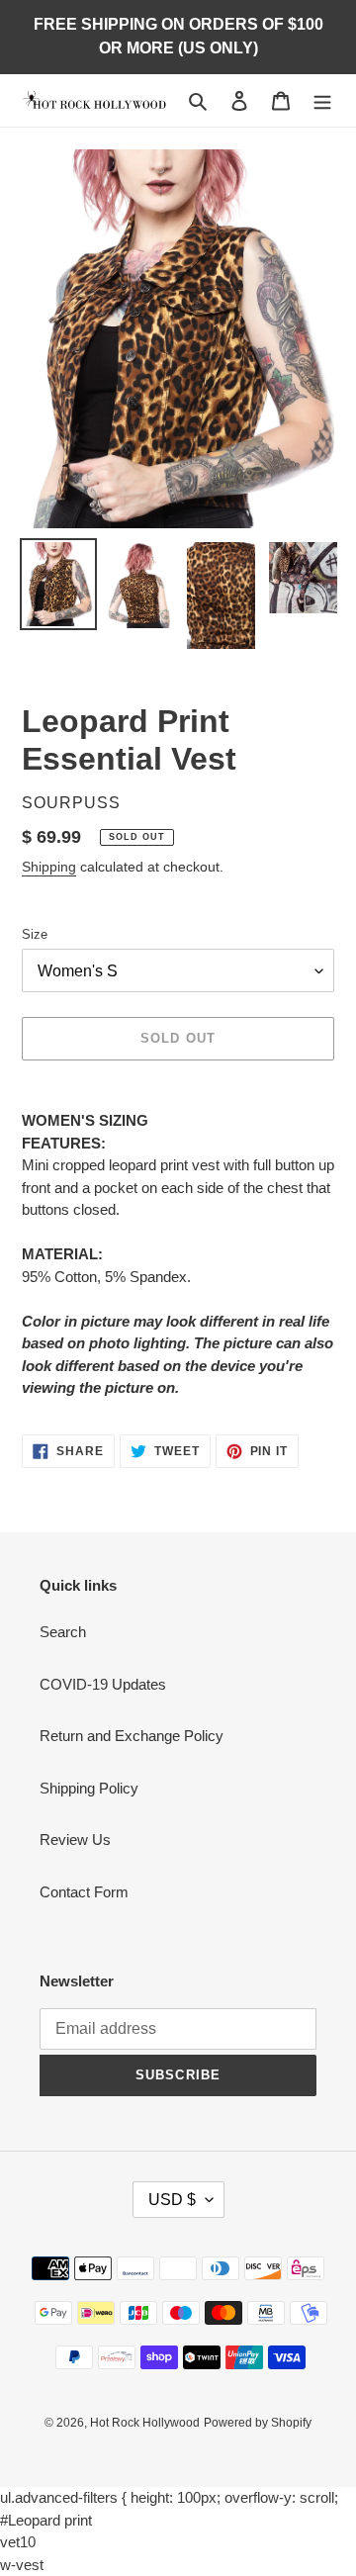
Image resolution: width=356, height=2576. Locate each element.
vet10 (18, 2542)
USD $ (172, 2200)
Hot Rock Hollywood (145, 2423)
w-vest (22, 2565)
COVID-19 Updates (103, 1684)
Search (63, 1632)
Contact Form (84, 1892)
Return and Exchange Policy (132, 1736)
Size (35, 934)
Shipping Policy (89, 1788)
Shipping (49, 867)
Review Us (75, 1840)
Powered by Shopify (258, 2423)
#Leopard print (46, 2520)
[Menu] (322, 100)
